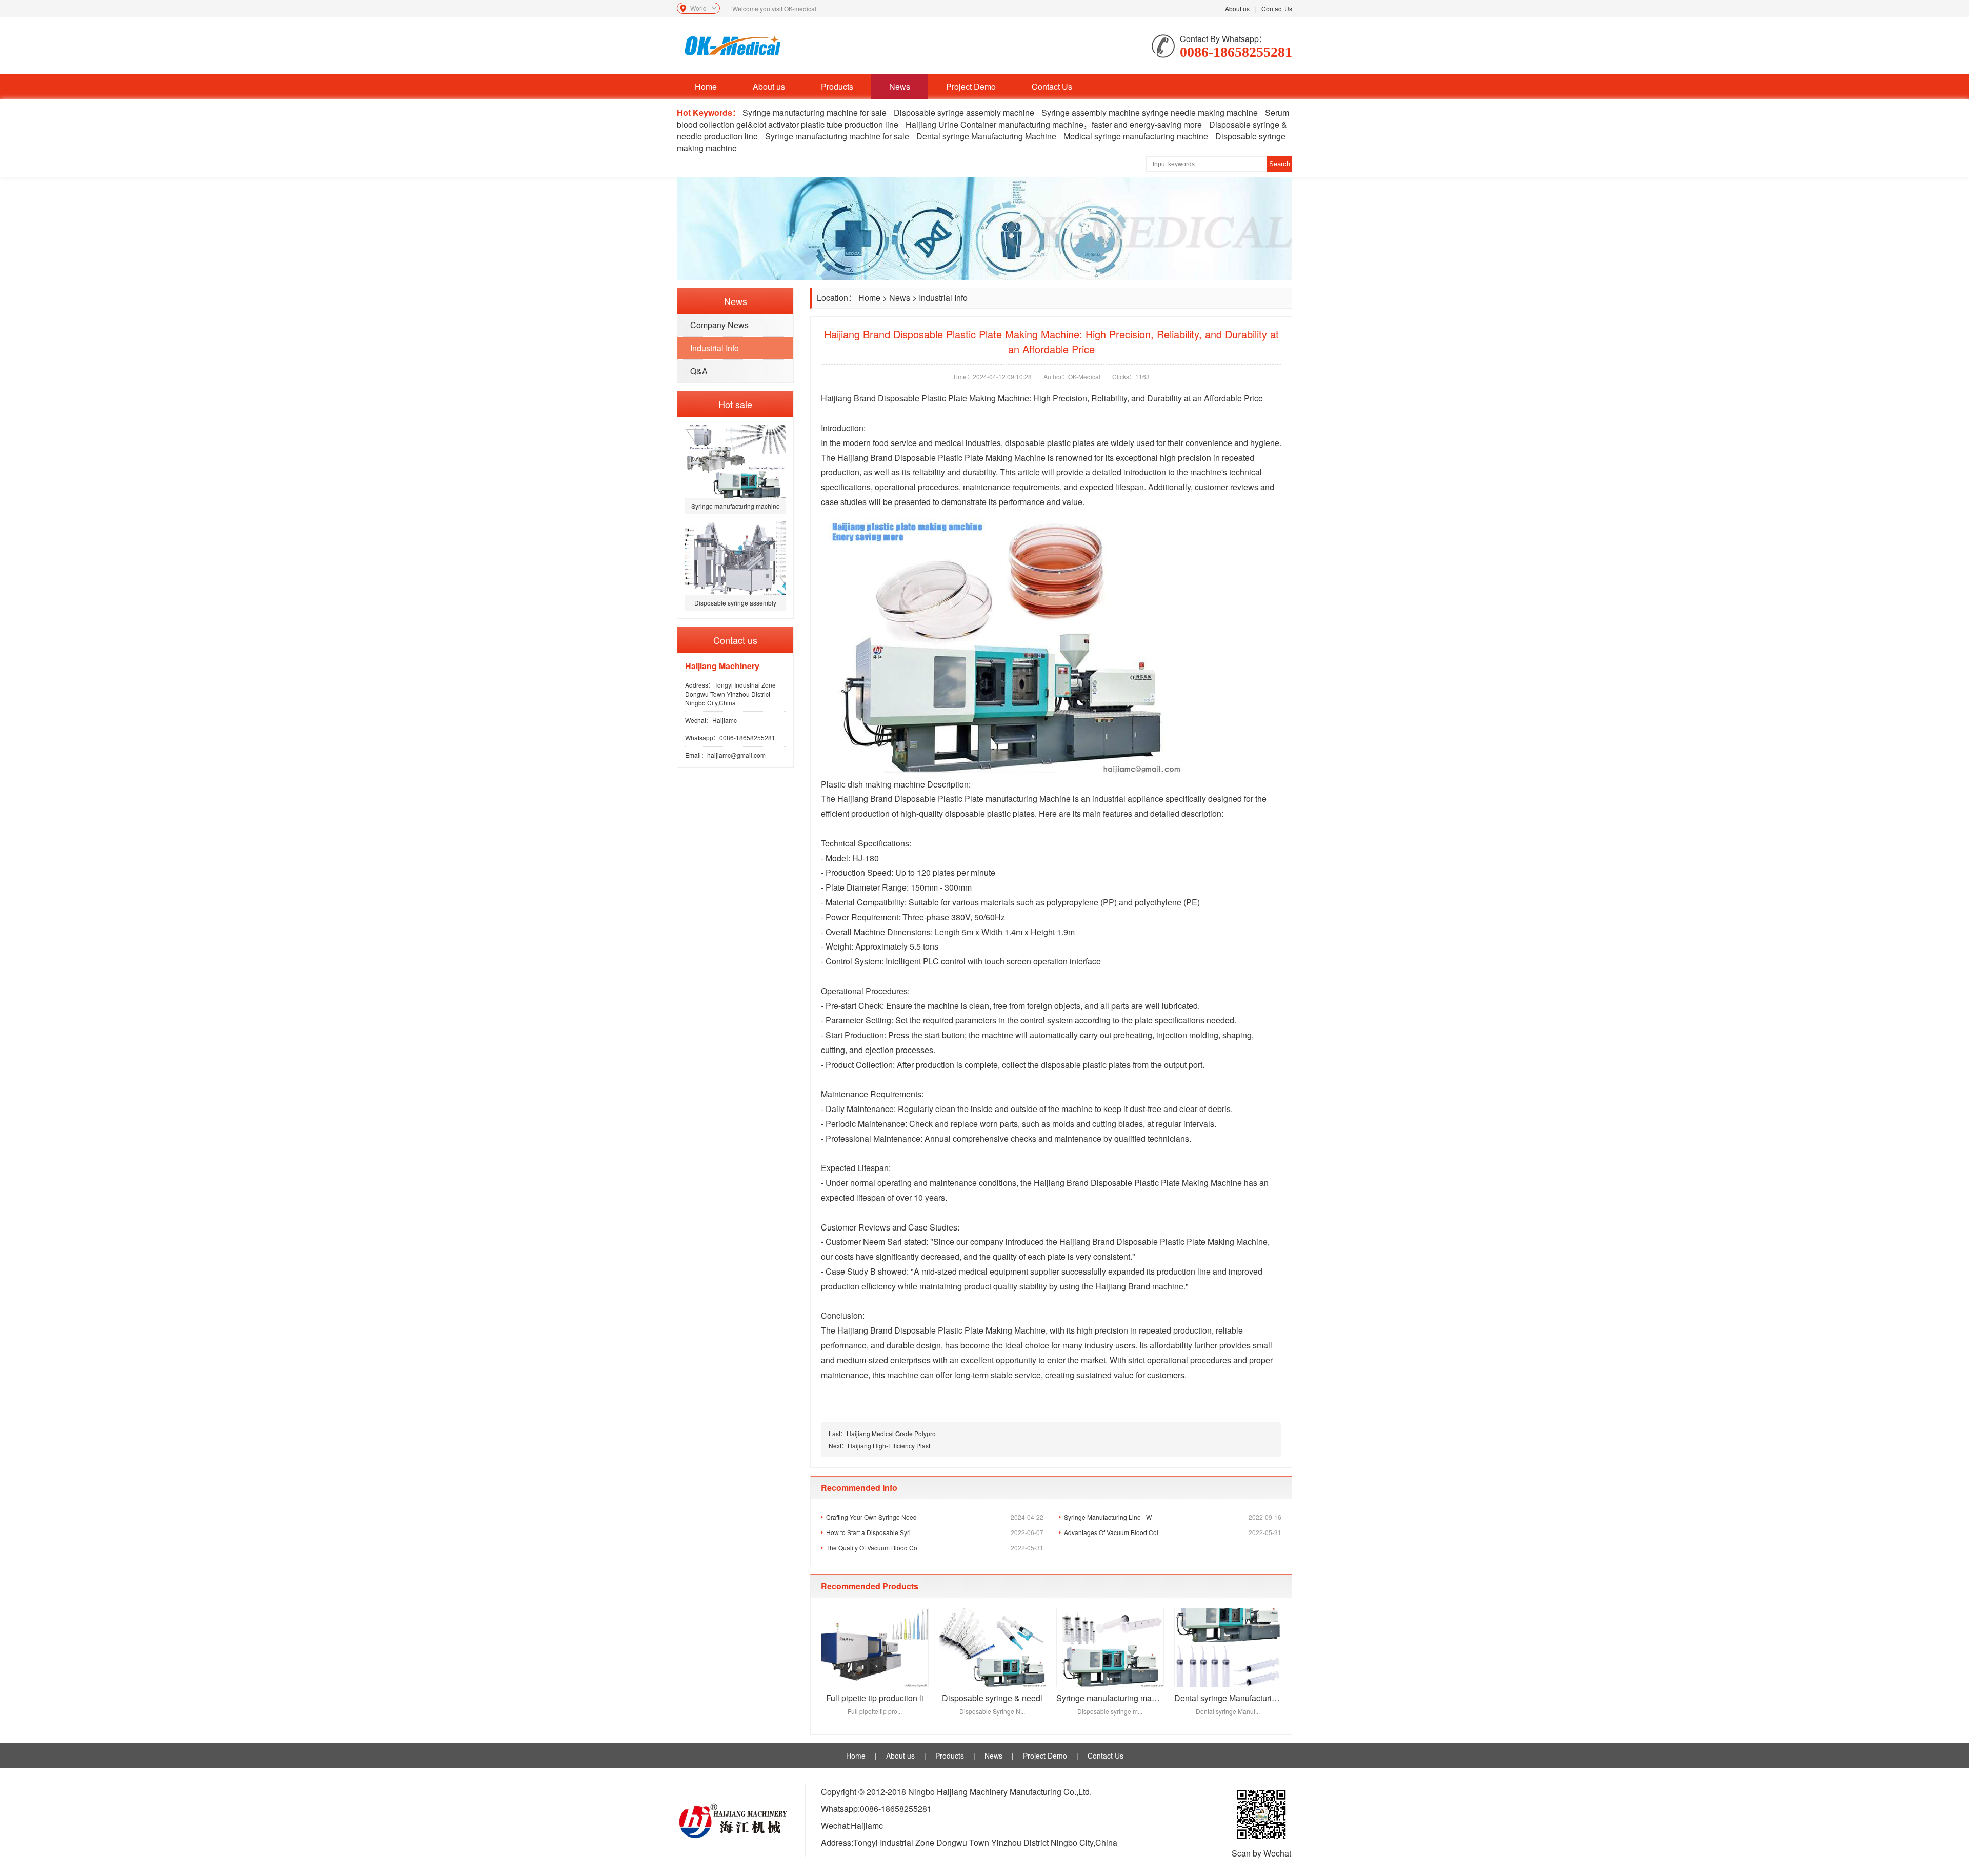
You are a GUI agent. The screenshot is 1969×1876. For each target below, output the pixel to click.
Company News (719, 325)
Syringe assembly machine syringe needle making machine (1150, 113)
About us (1237, 8)
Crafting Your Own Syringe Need (935, 1517)
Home (706, 86)
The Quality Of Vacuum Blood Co (935, 1548)
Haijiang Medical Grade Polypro (891, 1433)
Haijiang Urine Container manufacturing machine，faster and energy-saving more (1054, 124)
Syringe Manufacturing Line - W (1173, 1517)
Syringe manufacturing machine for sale (815, 113)
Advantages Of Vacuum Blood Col (1173, 1532)
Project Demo (971, 86)
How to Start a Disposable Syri (935, 1532)
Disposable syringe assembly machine (964, 113)
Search (1280, 164)
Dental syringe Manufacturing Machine (986, 136)
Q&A (699, 371)
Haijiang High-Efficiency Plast (889, 1446)
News (900, 86)
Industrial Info (715, 348)
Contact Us (1277, 8)
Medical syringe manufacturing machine (1136, 136)
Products (837, 86)
